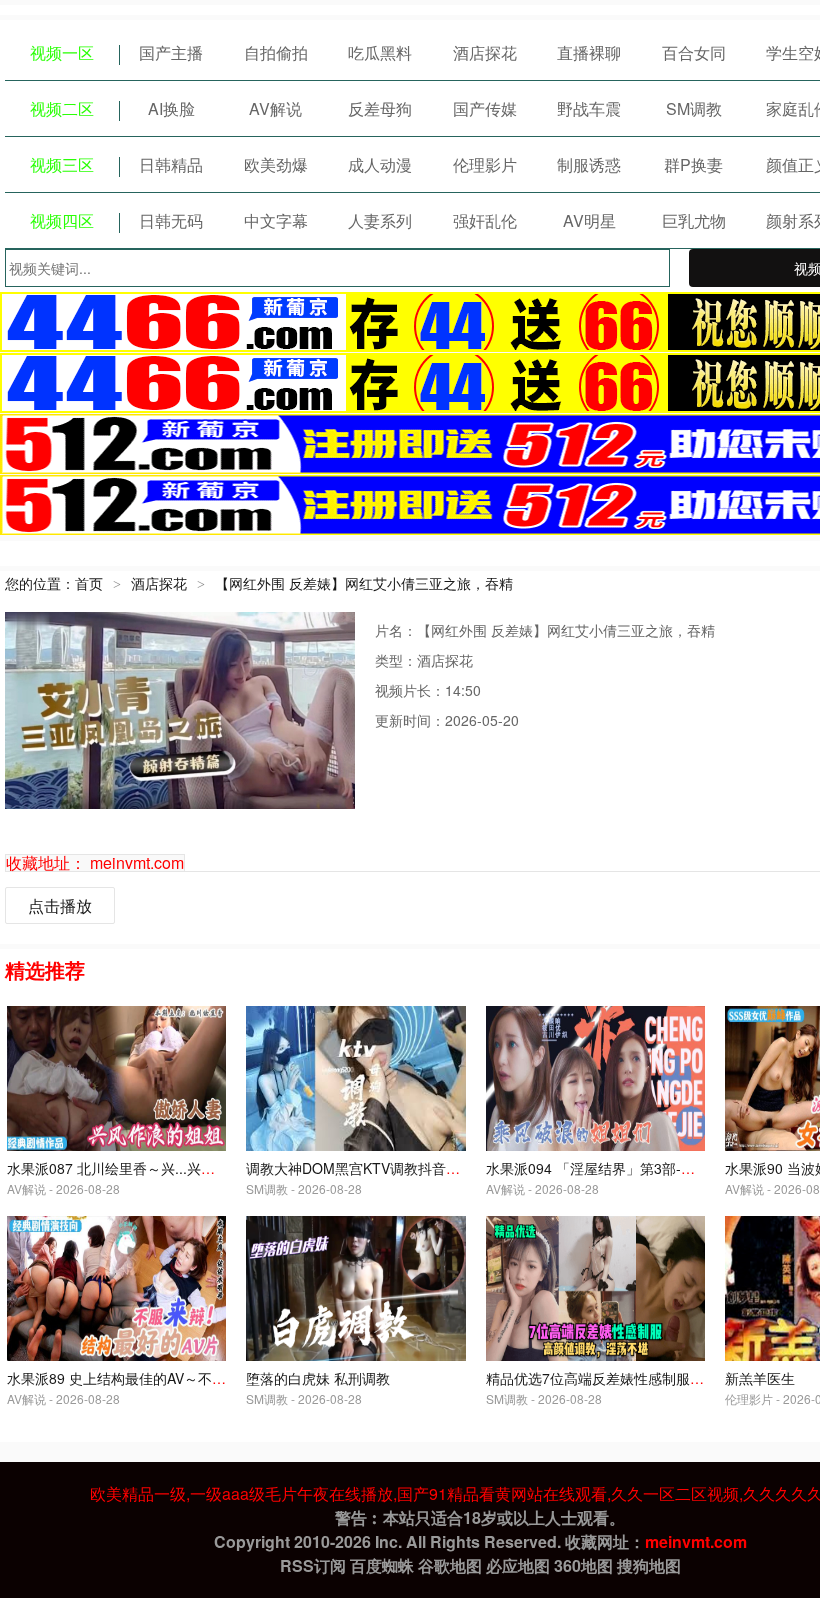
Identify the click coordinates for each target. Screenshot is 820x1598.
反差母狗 (380, 108)
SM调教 (694, 108)
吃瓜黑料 (380, 52)
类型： (396, 660)
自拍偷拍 (276, 52)
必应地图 (518, 1565)
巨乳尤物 (694, 220)
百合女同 (694, 52)
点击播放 (60, 905)
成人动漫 (380, 164)
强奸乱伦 (485, 220)
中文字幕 (276, 220)
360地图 (583, 1565)
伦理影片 (485, 164)
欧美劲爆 (276, 164)
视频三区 (62, 164)
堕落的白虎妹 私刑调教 (318, 1378)
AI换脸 (171, 108)
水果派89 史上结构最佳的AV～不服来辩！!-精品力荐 (170, 1378)
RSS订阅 (313, 1565)
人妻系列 (380, 220)
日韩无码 (171, 220)
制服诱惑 (589, 164)
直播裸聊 (589, 52)
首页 (89, 583)
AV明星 (589, 220)
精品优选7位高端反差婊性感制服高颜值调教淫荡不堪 (651, 1378)
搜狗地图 (649, 1565)
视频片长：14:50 (428, 690)
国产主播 (171, 52)
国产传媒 (485, 108)
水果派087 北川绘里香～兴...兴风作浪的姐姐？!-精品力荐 (185, 1168)
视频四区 (62, 220)
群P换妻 (693, 164)
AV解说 (275, 108)
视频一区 (62, 52)
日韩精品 (171, 164)
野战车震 (589, 108)
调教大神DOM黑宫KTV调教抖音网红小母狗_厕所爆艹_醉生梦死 (445, 1168)
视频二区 (62, 108)
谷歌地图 (450, 1565)
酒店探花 (485, 52)
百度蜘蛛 (382, 1565)
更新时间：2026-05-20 (447, 720)
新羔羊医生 (760, 1378)
